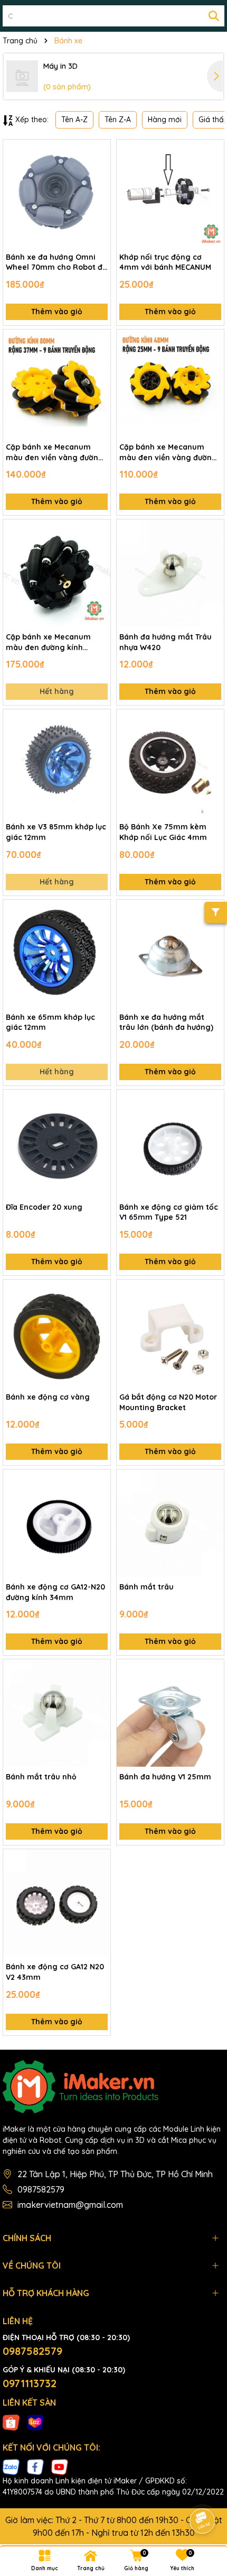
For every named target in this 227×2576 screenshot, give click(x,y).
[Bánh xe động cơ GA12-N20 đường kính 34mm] (57, 1523)
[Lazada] (35, 2422)
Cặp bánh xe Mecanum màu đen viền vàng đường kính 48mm (168, 453)
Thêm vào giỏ (57, 312)
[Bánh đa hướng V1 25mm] (170, 1713)
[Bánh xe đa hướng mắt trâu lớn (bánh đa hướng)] (170, 953)
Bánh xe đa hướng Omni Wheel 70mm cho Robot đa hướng (56, 263)
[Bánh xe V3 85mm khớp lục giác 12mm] (57, 763)
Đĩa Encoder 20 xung (44, 1207)
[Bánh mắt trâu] (170, 1523)
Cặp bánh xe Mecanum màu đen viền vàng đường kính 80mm (55, 453)
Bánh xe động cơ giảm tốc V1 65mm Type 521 (169, 1212)
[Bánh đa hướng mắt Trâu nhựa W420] (170, 573)
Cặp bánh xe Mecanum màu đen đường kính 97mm (48, 642)
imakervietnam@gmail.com (70, 2205)
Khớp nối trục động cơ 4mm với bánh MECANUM (165, 262)
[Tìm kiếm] (214, 16)
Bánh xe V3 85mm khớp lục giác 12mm (56, 832)
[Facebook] (35, 2467)
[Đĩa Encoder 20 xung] (57, 1143)
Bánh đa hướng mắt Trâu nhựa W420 (165, 642)
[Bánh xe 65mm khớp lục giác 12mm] (57, 953)
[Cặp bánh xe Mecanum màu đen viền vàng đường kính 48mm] (170, 383)
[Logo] (113, 2087)
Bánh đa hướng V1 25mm (165, 1777)
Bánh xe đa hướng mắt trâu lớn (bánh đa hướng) (166, 1022)
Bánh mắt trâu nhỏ (41, 1777)
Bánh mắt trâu (146, 1587)
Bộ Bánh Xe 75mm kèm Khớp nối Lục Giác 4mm (163, 832)
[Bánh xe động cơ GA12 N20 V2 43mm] (57, 1903)
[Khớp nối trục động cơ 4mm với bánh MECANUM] (170, 193)
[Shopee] (11, 2422)
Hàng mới (165, 120)
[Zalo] (11, 2467)
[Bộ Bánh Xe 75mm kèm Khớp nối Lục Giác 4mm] (170, 763)
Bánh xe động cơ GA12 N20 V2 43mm (55, 1972)
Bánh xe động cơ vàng (48, 1397)
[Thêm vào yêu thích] (99, 151)
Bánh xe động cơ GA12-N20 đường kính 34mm (55, 1592)
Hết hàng (57, 691)
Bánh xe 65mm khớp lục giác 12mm (50, 1022)
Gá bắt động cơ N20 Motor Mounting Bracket (168, 1402)
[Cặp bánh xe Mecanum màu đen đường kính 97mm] (57, 573)
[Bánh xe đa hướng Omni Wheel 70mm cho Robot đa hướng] (57, 193)
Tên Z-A (118, 120)
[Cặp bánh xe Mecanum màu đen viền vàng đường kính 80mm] (57, 383)
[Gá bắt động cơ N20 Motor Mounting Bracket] (170, 1333)
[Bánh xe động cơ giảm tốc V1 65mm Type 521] (170, 1143)
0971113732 (30, 2383)
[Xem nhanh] (99, 188)
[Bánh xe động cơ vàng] (57, 1333)
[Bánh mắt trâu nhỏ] (57, 1713)
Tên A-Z (74, 120)
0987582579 (41, 2189)
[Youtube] (60, 2467)
